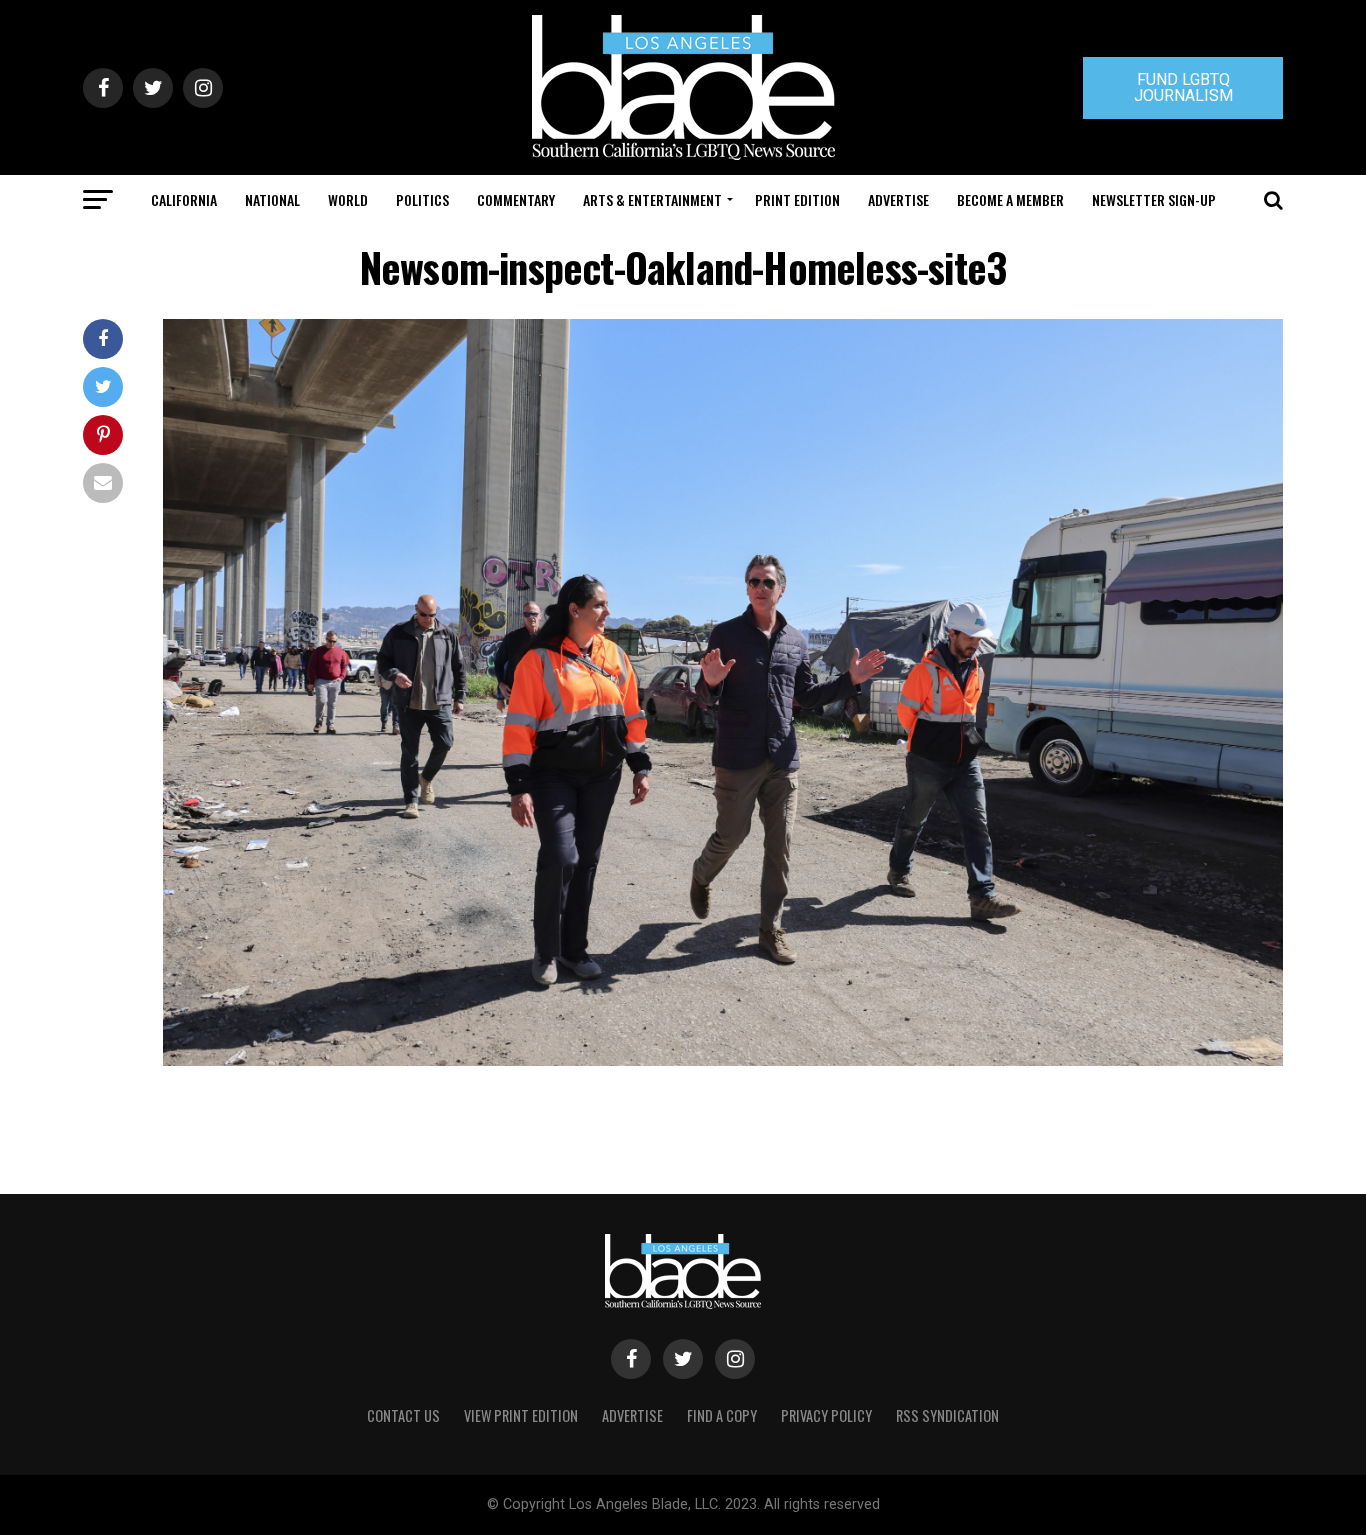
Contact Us (403, 1415)
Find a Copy (722, 1415)
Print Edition (797, 199)
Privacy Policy (826, 1415)
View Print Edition (521, 1415)
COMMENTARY (516, 199)
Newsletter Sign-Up (1154, 199)
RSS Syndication (947, 1415)
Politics (422, 199)
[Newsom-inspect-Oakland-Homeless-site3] (723, 1060)
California (184, 199)
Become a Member (1010, 199)
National (272, 199)
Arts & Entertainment (652, 199)
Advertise (898, 199)
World (348, 199)
